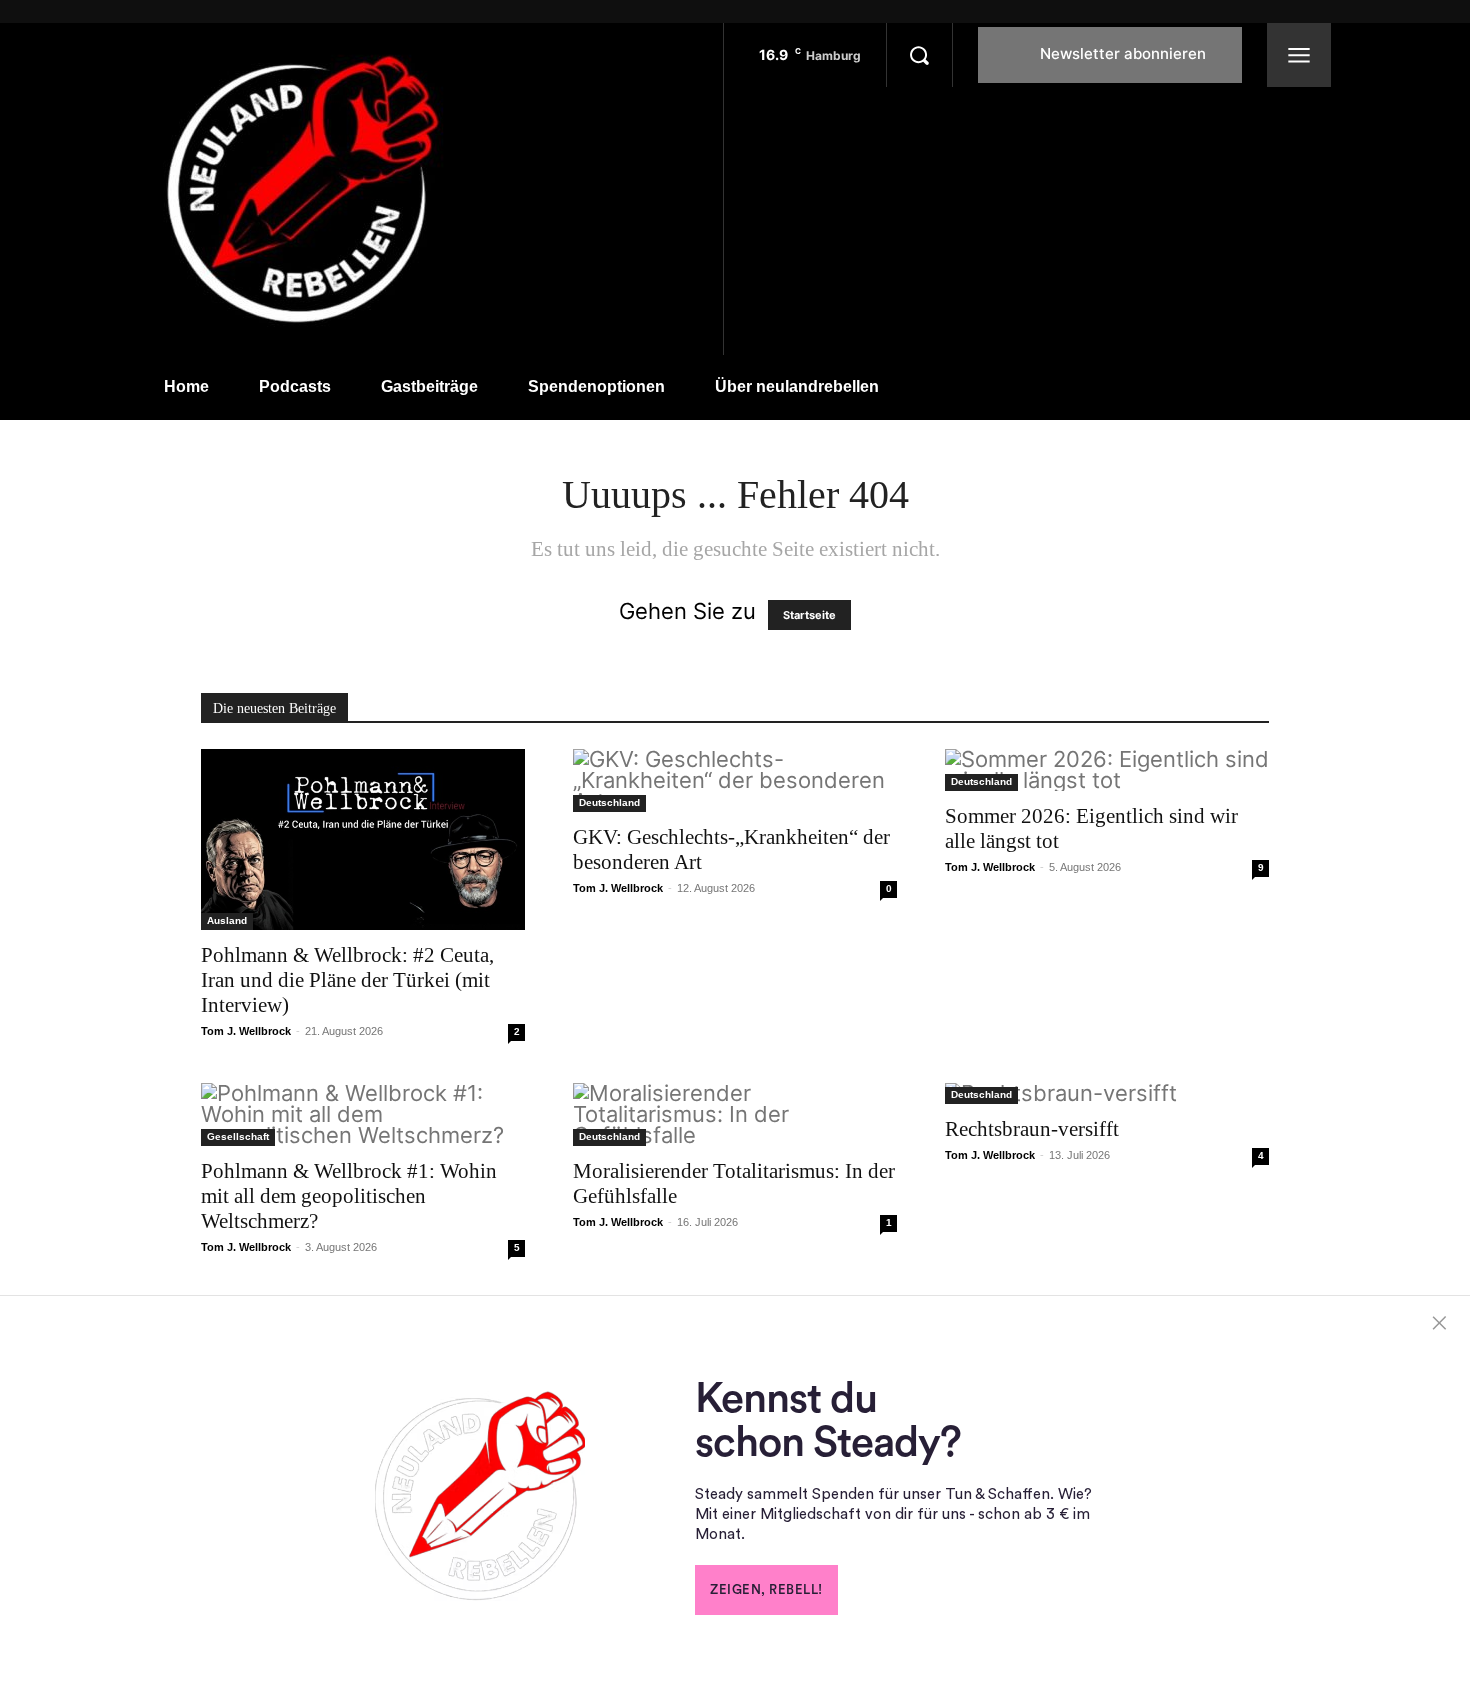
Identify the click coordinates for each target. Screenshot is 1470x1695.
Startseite (809, 615)
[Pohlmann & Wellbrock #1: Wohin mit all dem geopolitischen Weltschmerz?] (363, 1114)
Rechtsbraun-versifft (1032, 1129)
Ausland (227, 920)
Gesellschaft (238, 1136)
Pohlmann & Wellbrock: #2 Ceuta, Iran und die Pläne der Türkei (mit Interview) (347, 980)
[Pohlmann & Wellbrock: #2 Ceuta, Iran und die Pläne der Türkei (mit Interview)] (363, 839)
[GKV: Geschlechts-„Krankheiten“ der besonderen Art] (735, 780)
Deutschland (609, 802)
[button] (919, 55)
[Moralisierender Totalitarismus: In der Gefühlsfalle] (735, 1114)
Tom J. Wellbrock (246, 1031)
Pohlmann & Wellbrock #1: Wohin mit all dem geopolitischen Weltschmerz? (349, 1196)
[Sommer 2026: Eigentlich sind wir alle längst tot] (1107, 770)
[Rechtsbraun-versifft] (1107, 1093)
